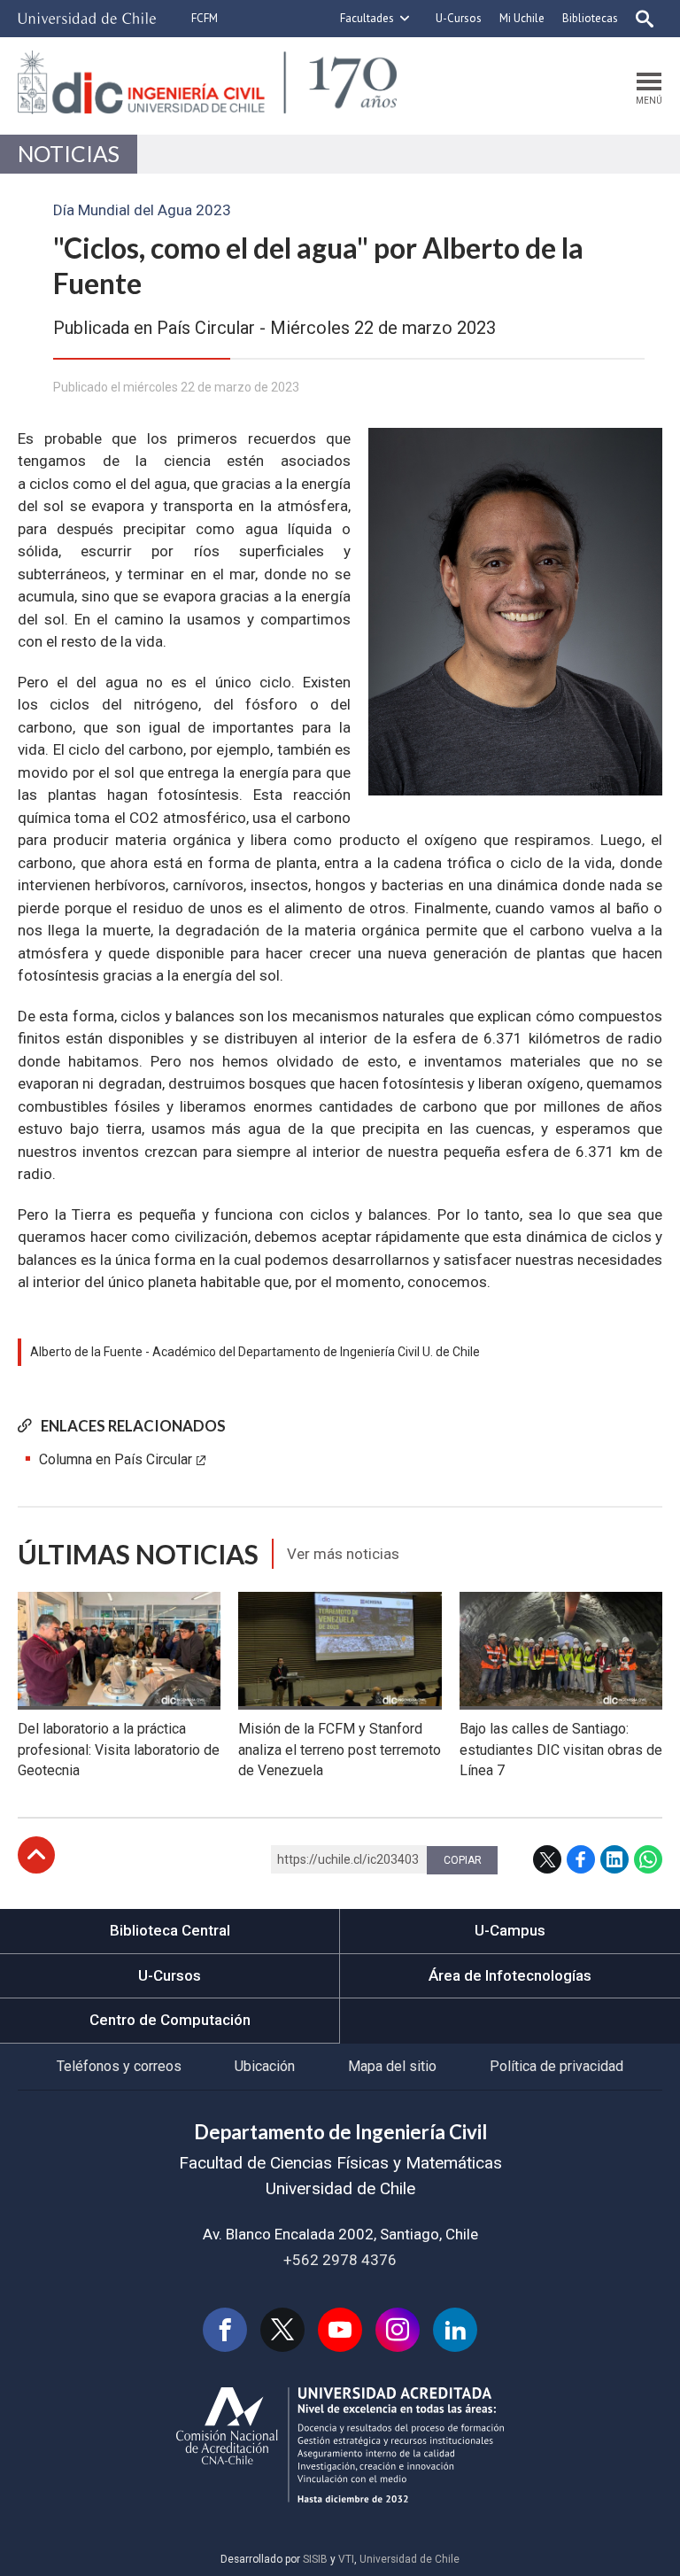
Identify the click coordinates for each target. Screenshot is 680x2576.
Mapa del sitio (392, 2066)
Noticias (69, 154)
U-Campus (510, 1930)
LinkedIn (614, 1859)
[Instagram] (398, 2330)
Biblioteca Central (170, 1930)
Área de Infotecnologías (510, 1975)
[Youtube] (340, 2330)
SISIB (315, 2559)
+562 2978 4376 (340, 2260)
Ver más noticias (343, 1554)
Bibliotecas (590, 18)
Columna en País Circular (116, 1459)
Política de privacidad (556, 2066)
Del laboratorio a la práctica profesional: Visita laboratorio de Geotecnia (119, 1750)
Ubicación (265, 2066)
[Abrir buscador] (645, 19)
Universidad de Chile (410, 2559)
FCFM (205, 18)
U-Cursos (459, 18)
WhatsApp (648, 1859)
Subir (36, 1855)
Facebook (581, 1859)
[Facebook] (225, 2330)
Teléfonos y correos (119, 2066)
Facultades (367, 18)
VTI (346, 2559)
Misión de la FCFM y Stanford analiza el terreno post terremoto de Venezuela (340, 1750)
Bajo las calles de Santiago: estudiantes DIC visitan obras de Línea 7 (561, 1750)
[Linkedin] (455, 2330)
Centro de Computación (170, 2020)
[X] (282, 2330)
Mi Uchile (522, 18)
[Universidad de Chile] (87, 19)
